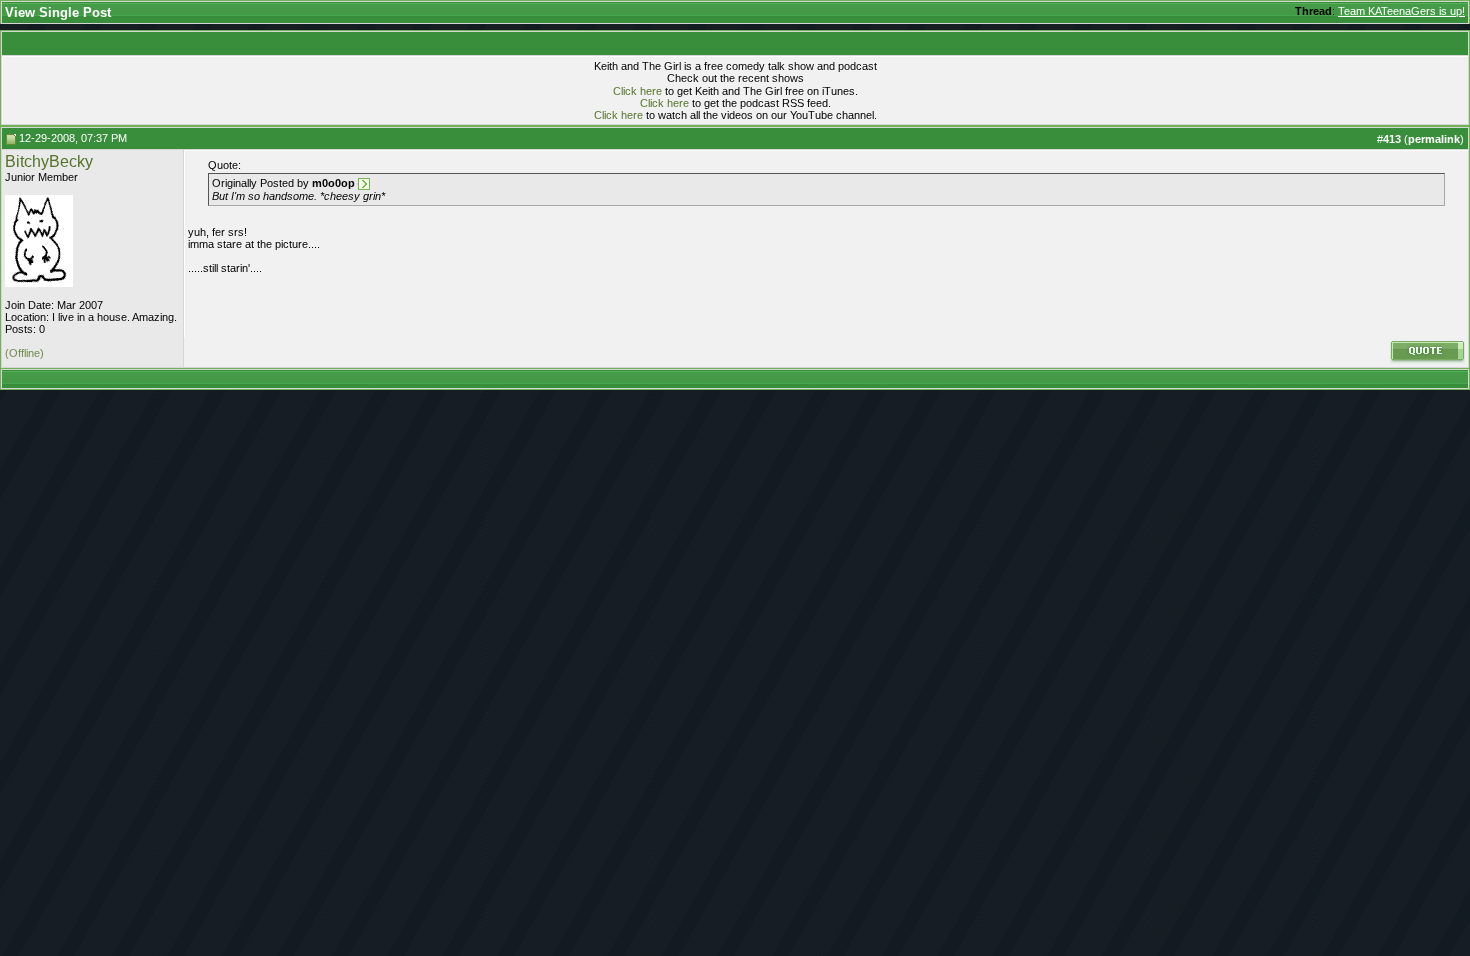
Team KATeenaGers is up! (1401, 11)
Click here (637, 91)
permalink (1434, 139)
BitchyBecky (49, 161)
